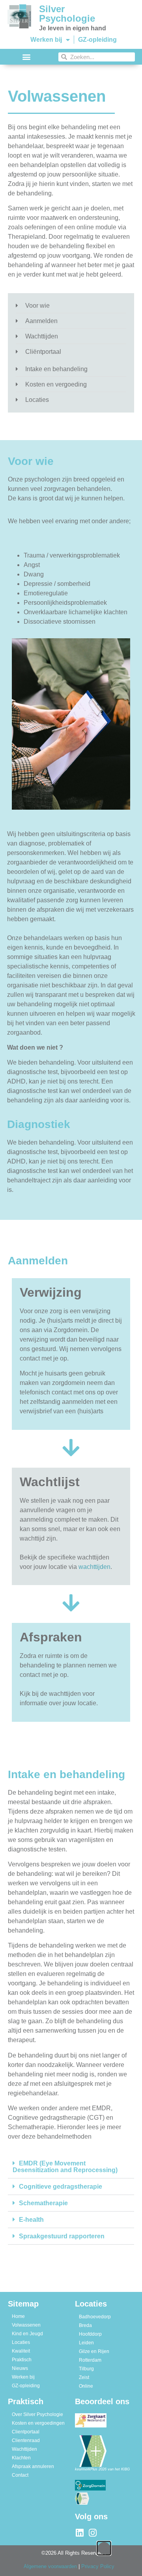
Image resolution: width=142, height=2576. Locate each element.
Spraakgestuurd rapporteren (62, 2236)
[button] (26, 57)
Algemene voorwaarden (50, 2566)
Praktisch (22, 2360)
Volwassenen (26, 2325)
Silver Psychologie (67, 14)
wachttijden (94, 1567)
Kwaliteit (21, 2351)
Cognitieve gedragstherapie (61, 2187)
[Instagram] (92, 2533)
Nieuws (20, 2368)
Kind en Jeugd (27, 2334)
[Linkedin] (79, 2533)
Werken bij (46, 40)
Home (18, 2316)
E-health (31, 2220)
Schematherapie (43, 2203)
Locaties (21, 2342)
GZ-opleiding (97, 40)
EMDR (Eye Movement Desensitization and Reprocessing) (65, 2167)
